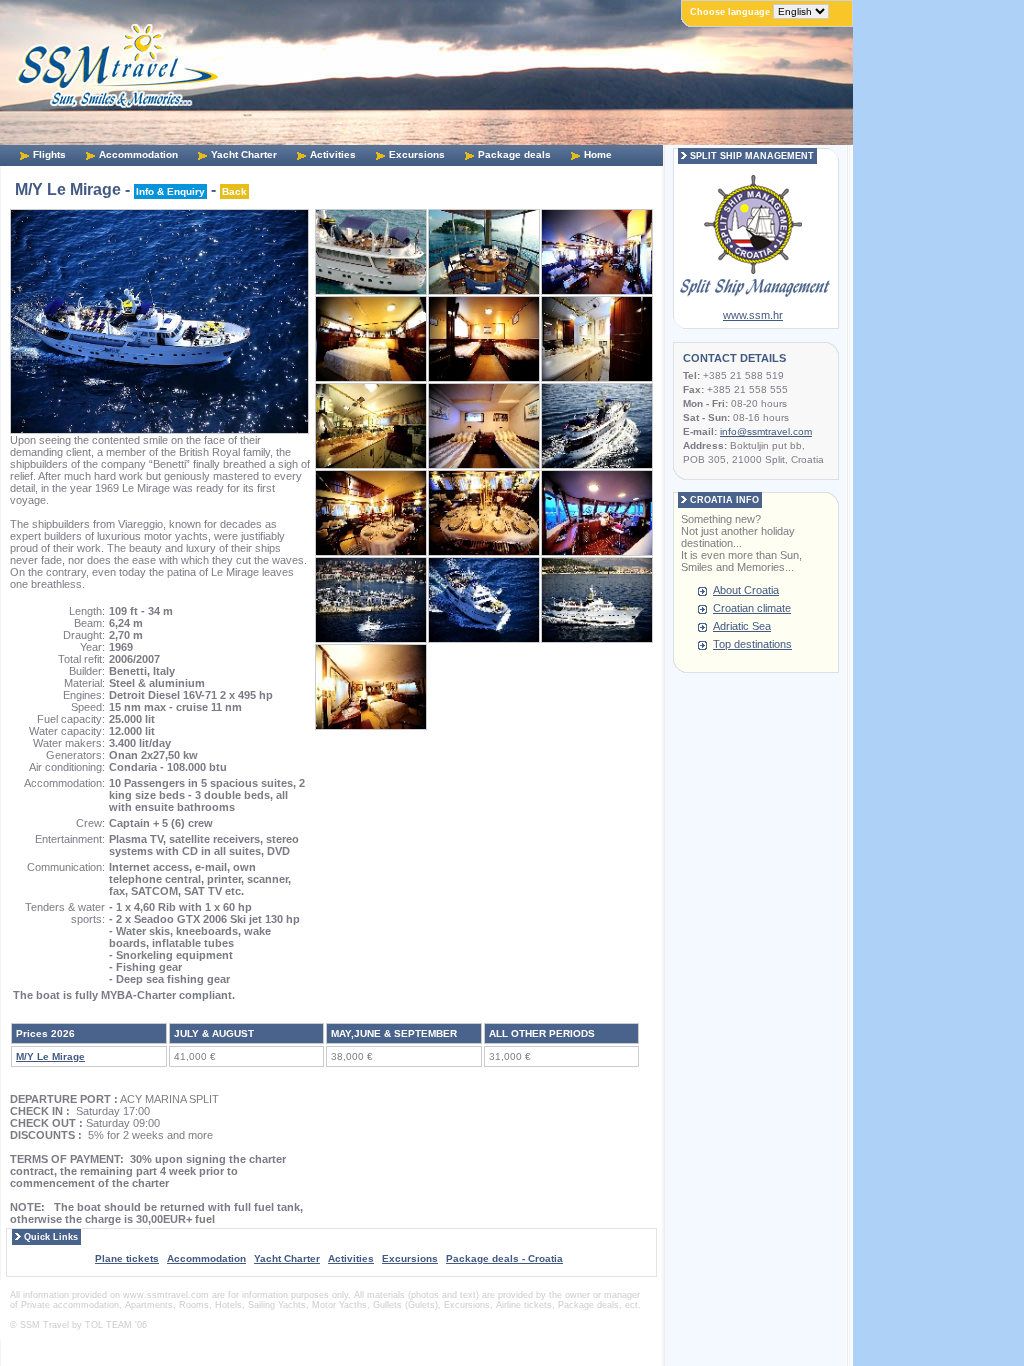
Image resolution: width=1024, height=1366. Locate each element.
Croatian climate (752, 608)
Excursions (417, 154)
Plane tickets (127, 1258)
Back (234, 191)
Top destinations (752, 644)
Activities (333, 154)
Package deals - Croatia (504, 1258)
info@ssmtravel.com (766, 431)
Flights (49, 154)
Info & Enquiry (170, 191)
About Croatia (746, 590)
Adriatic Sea (742, 626)
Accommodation (138, 154)
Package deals (514, 154)
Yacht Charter (244, 154)
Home (598, 154)
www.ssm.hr (753, 315)
